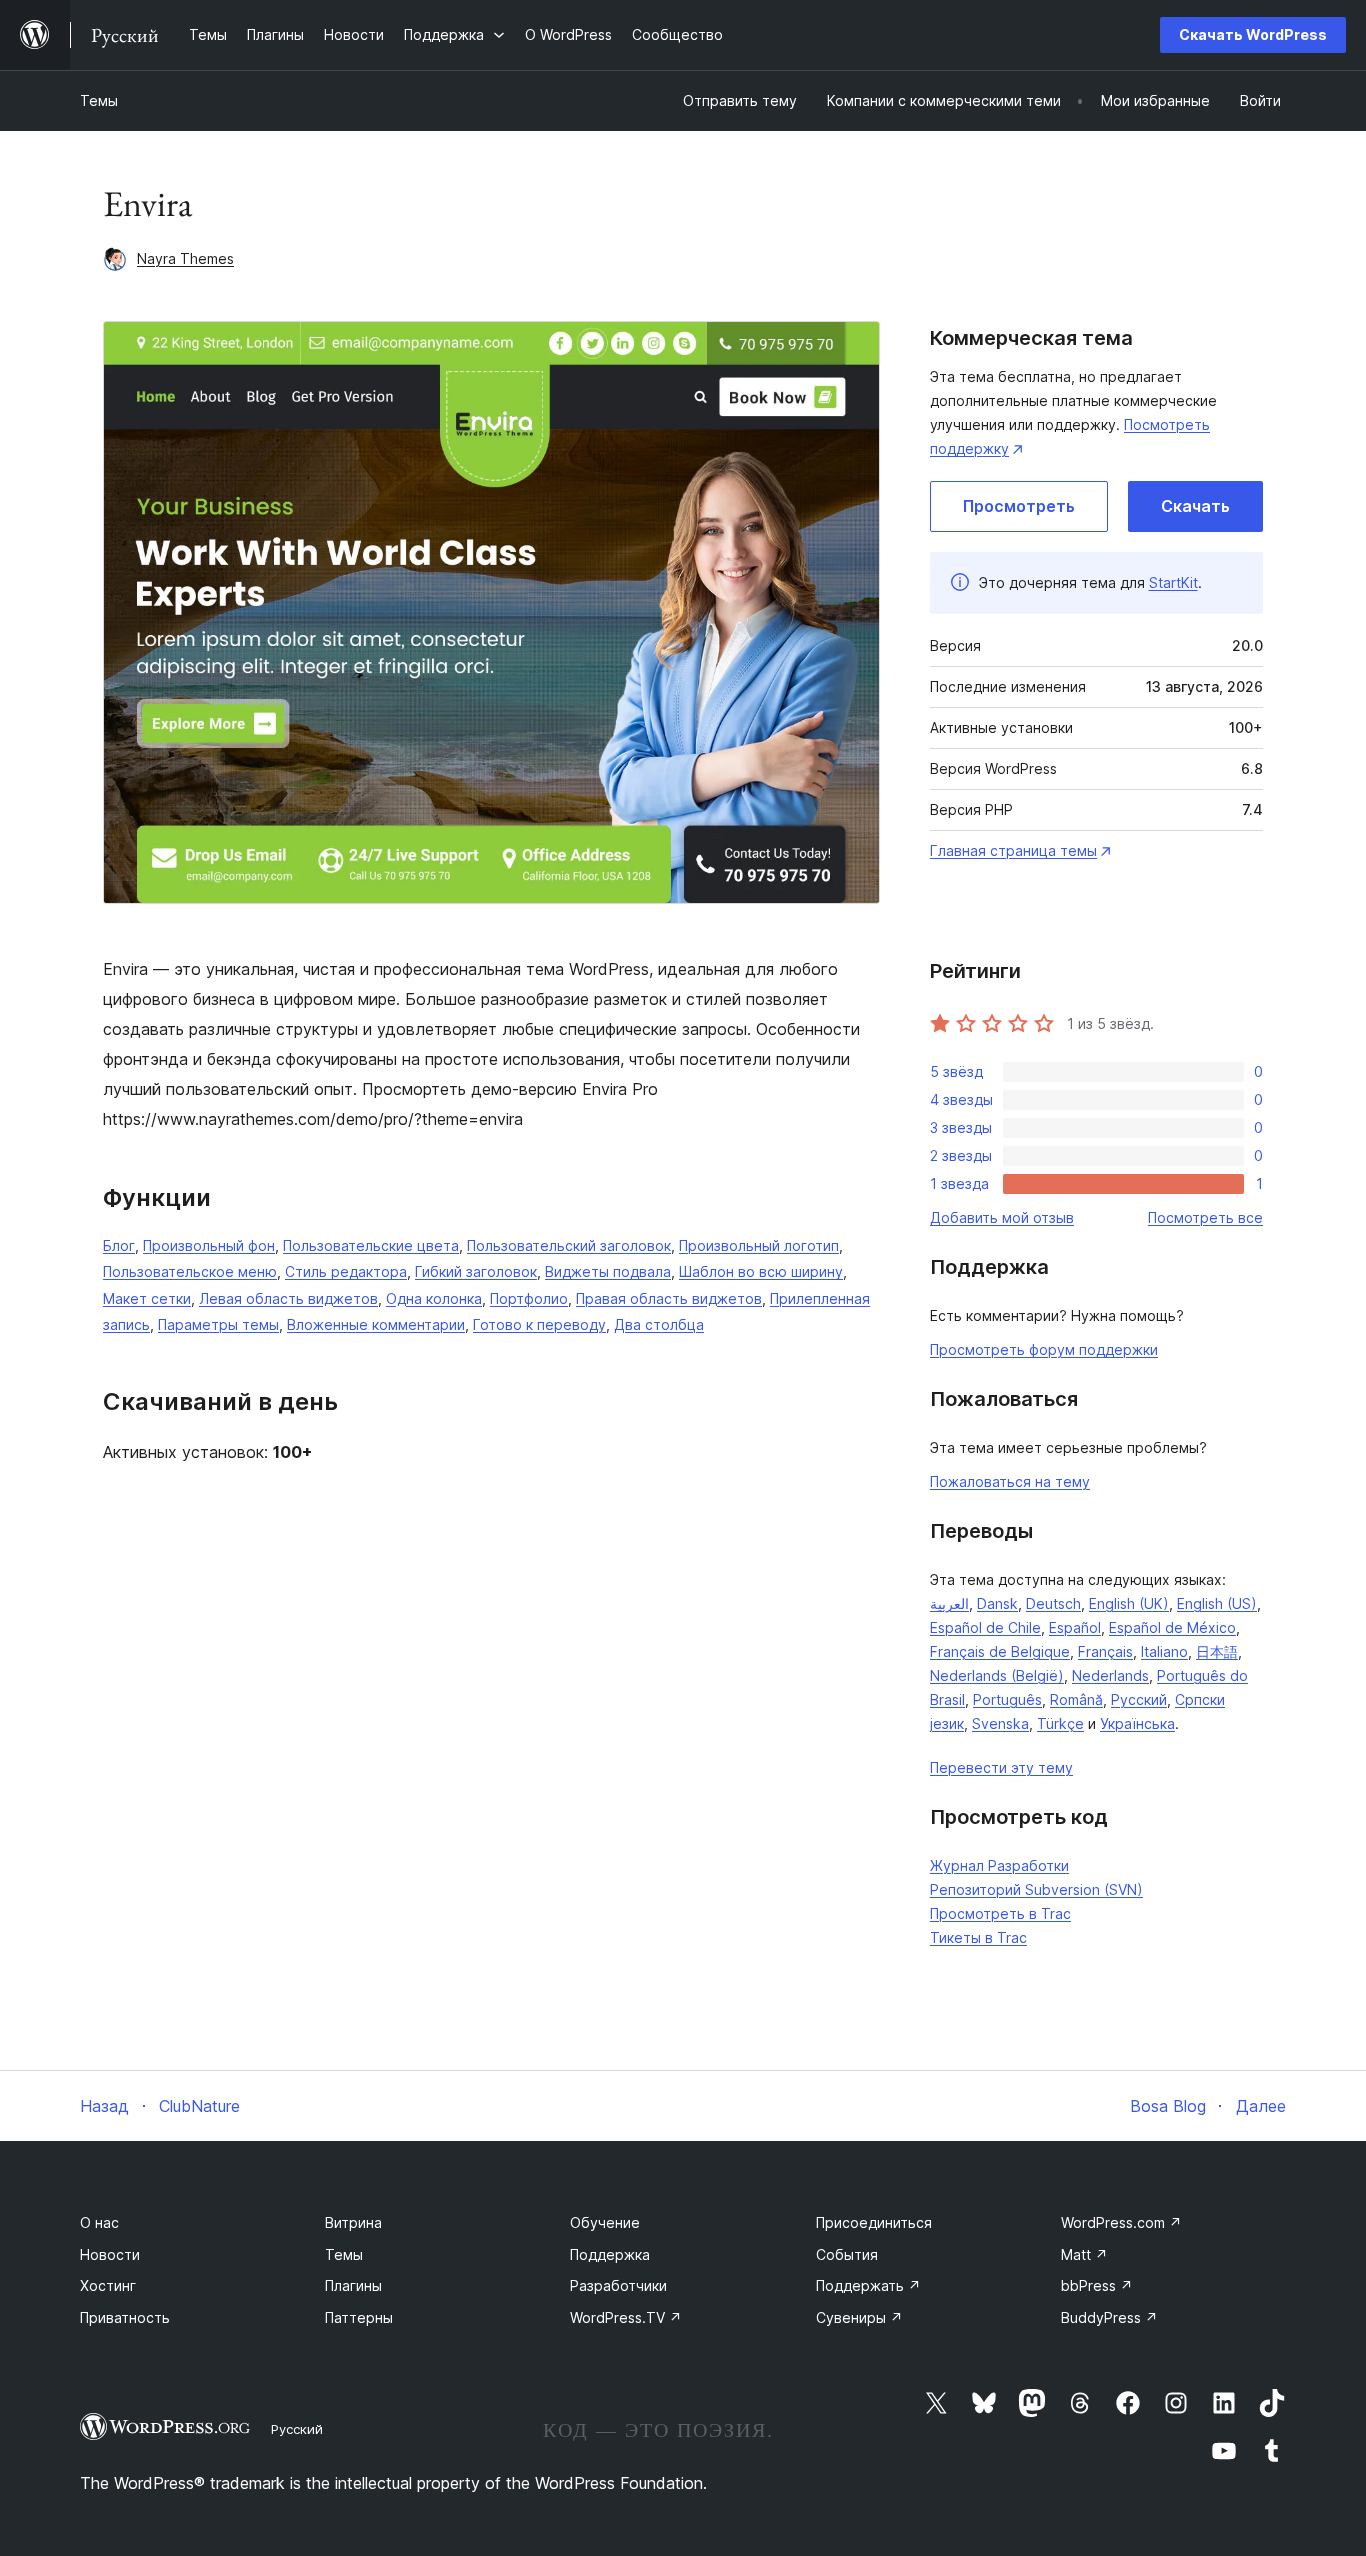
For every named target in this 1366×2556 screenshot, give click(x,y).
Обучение (605, 2222)
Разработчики (618, 2285)
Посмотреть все (1205, 1217)
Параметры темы (218, 1324)
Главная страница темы (1013, 850)
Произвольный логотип (759, 1245)
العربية (949, 1603)
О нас (99, 2222)
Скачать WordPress (1253, 34)
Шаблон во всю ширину (761, 1271)
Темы (99, 100)
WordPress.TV (626, 2317)
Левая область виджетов (288, 1298)
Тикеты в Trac (978, 1937)
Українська (1137, 1723)
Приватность (125, 2317)
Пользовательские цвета (371, 1245)
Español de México (1172, 1627)
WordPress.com (1121, 2222)
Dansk (997, 1603)
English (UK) (1129, 1603)
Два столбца (659, 1324)
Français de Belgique (1000, 1651)
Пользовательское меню (190, 1271)
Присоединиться (874, 2222)
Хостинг (108, 2285)
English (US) (1217, 1603)
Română (1076, 1699)
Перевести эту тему (1001, 1767)
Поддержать (868, 2285)
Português (1007, 1699)
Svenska (1000, 1723)
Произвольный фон (209, 1245)
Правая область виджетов (669, 1298)
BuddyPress (1109, 2317)
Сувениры (859, 2317)
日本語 (1217, 1651)
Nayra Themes (185, 258)
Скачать (1195, 506)
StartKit (1173, 582)
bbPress (1097, 2285)
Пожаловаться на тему (1010, 1481)
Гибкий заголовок (476, 1271)
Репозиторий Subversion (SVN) (1036, 1889)
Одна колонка (434, 1298)
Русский (1139, 1699)
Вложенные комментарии (376, 1324)
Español (1075, 1627)
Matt (1084, 2254)
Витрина (353, 2222)
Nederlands (1110, 1675)
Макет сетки (147, 1298)
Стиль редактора (346, 1271)
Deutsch (1053, 1603)
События (847, 2254)
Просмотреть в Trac (1000, 1913)
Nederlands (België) (997, 1675)
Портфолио (529, 1298)
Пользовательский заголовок (569, 1245)
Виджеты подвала (608, 1271)
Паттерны (359, 2317)
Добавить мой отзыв (1002, 1217)
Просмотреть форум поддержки (1044, 1349)
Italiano (1164, 1651)
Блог (119, 1245)
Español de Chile (985, 1627)
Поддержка (610, 2254)
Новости (110, 2254)
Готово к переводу (539, 1324)
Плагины (353, 2285)
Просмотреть (1019, 506)
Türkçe (1060, 1723)
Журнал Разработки (999, 1865)
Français (1105, 1651)
